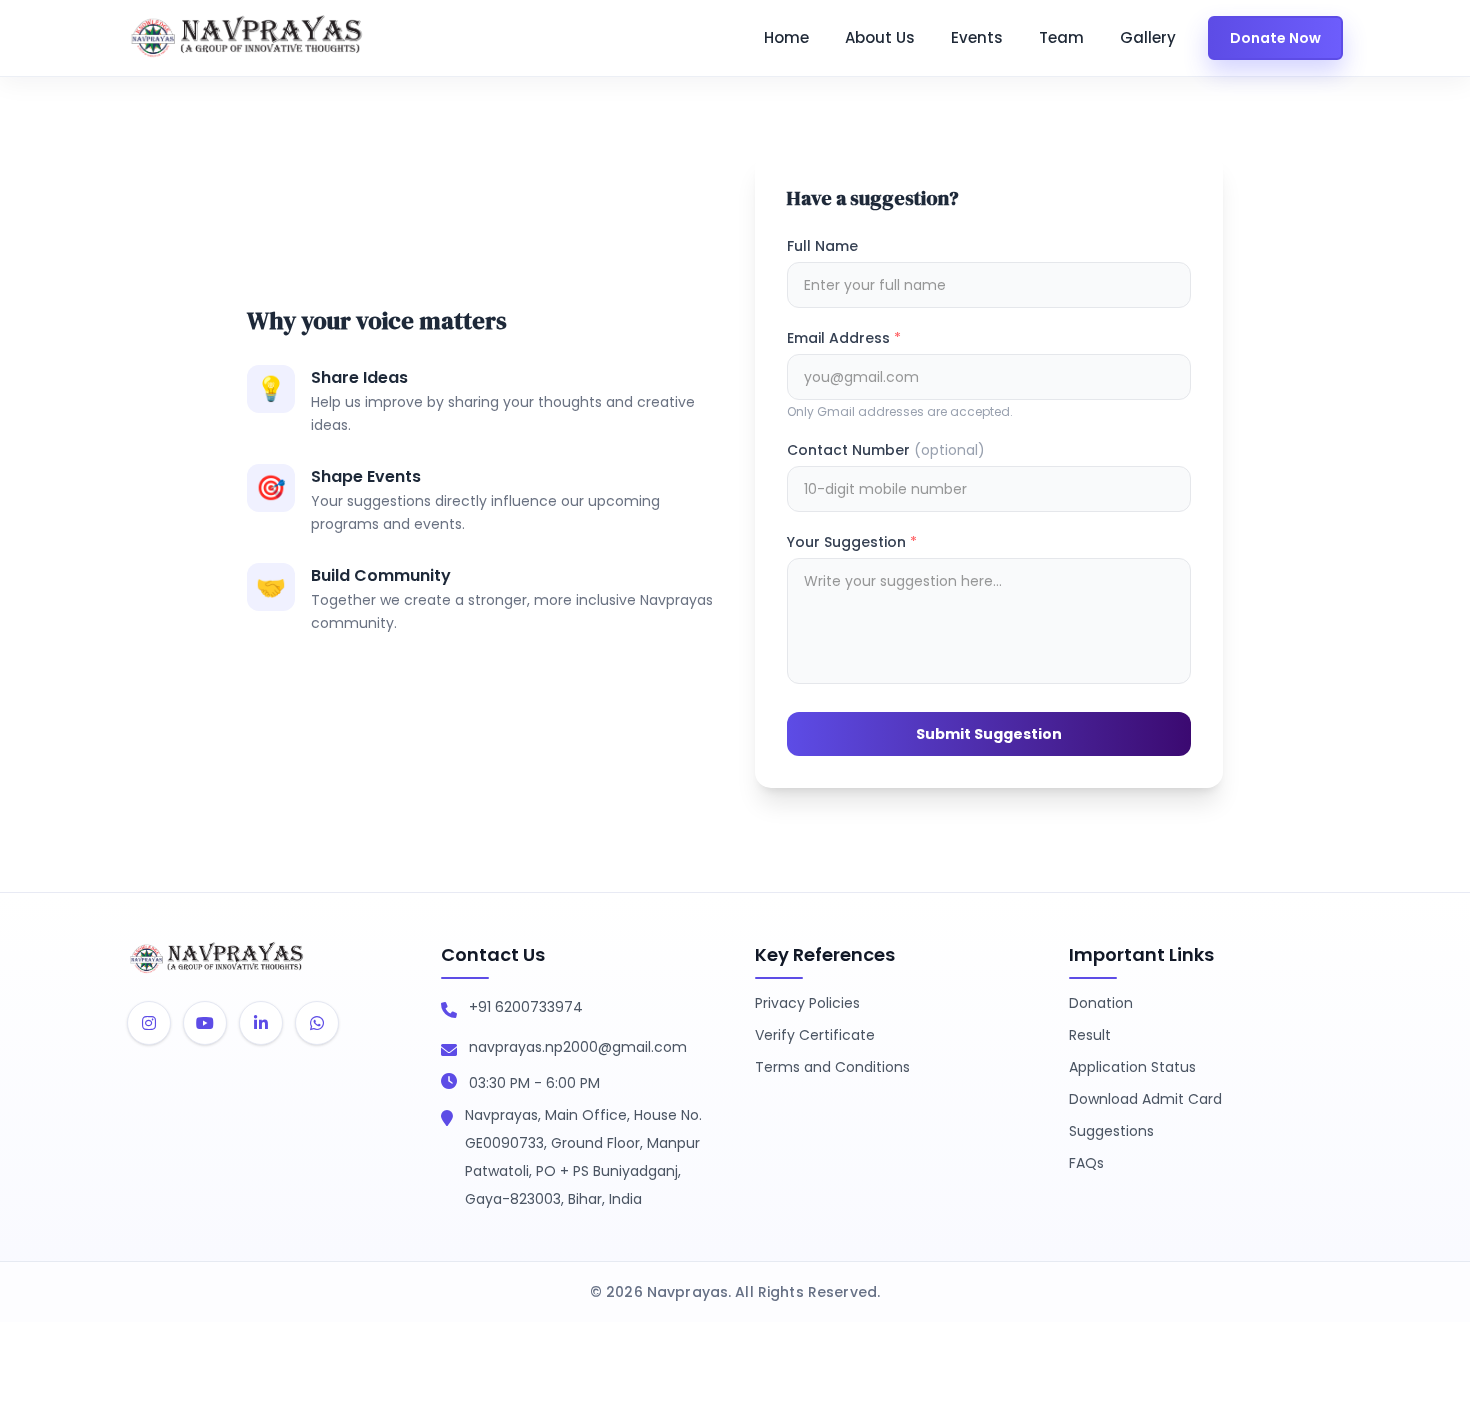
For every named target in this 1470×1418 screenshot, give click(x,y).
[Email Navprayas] (449, 1051)
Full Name (822, 246)
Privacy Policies (807, 1003)
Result (1090, 1035)
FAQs (1086, 1163)
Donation (1101, 1003)
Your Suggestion (852, 542)
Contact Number (886, 450)
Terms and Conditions (832, 1067)
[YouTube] (205, 1023)
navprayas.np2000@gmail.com (578, 1047)
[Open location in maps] (447, 1119)
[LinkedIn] (261, 1023)
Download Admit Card (1145, 1099)
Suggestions (1111, 1131)
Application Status (1132, 1067)
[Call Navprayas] (449, 1011)
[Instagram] (149, 1023)
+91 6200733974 (526, 1007)
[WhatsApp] (317, 1023)
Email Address (844, 338)
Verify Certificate (815, 1035)
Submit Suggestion (989, 734)
